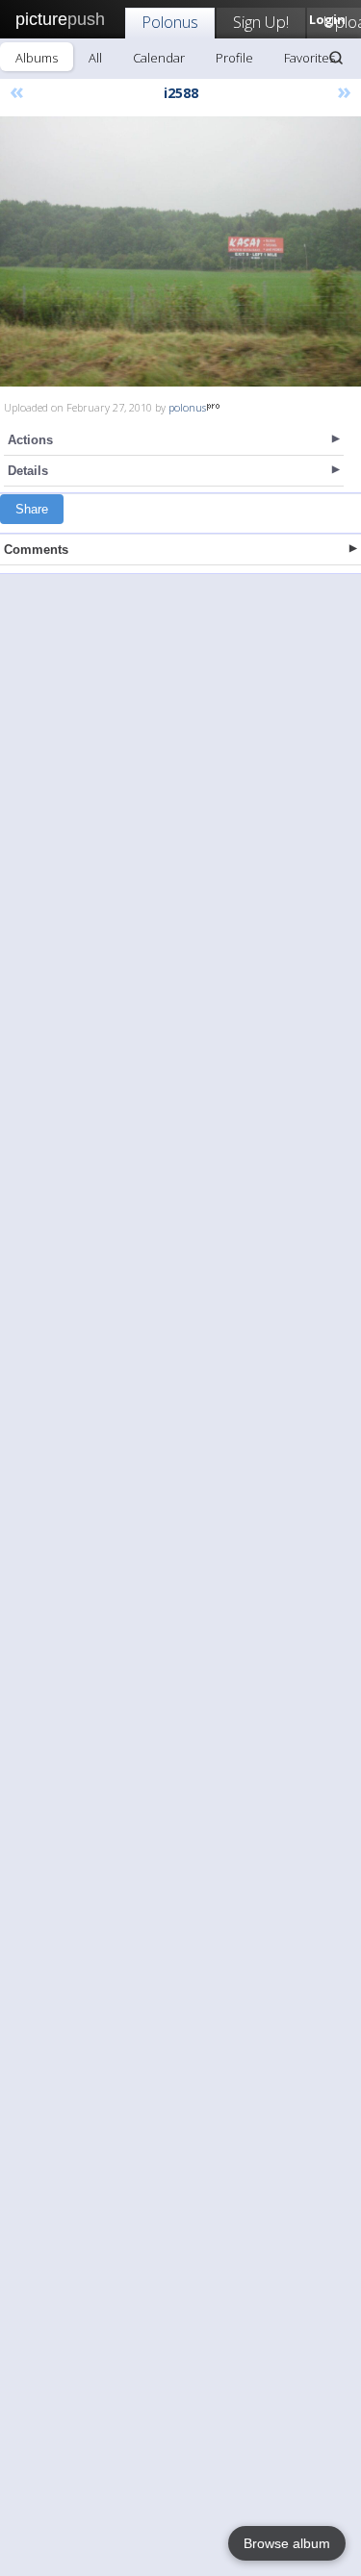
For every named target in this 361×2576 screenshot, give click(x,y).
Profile (234, 58)
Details (28, 471)
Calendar (159, 58)
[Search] (336, 58)
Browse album (287, 2543)
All (95, 58)
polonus (187, 407)
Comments (36, 550)
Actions (30, 440)
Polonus (170, 22)
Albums (37, 58)
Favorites (309, 58)
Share (32, 509)
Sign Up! (261, 22)
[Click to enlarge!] (180, 251)
